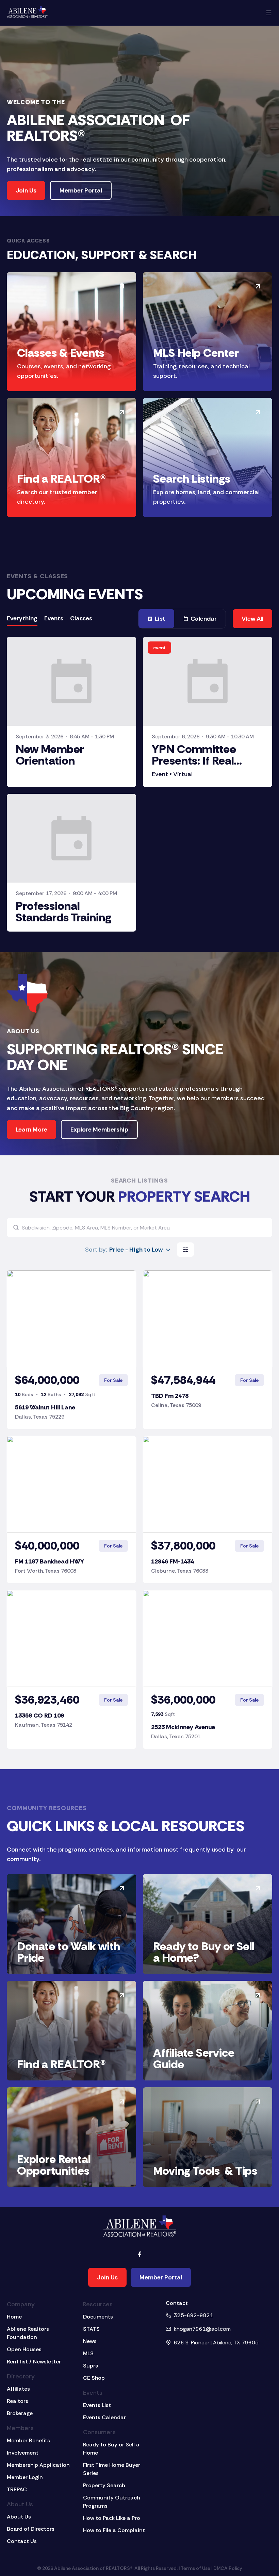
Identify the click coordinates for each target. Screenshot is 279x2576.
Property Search (104, 2485)
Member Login (25, 2477)
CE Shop (94, 2378)
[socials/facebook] (139, 2254)
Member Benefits (28, 2440)
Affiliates (18, 2389)
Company (21, 2304)
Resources (98, 2304)
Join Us (26, 190)
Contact (177, 2303)
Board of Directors (31, 2529)
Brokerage (20, 2413)
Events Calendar (104, 2417)
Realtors (18, 2401)
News (90, 2341)
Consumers (99, 2432)
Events (54, 618)
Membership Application (38, 2465)
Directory (21, 2376)
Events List (97, 2405)
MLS (88, 2353)
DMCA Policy (228, 2568)
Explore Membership (99, 1130)
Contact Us (22, 2541)
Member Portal (81, 190)
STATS (91, 2329)
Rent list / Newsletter (34, 2362)
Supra (91, 2366)
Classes (81, 618)
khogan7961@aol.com (202, 2329)
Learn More (31, 1130)
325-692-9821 (193, 2315)
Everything (22, 618)
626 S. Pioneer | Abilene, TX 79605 (216, 2343)
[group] (50, 619)
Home (14, 2317)
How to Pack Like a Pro (112, 2518)
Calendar (204, 619)
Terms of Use (195, 2568)
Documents (98, 2317)
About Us (20, 2504)
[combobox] (128, 1250)
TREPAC (17, 2489)
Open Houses (24, 2349)
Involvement (23, 2453)
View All (252, 619)
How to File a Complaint (114, 2530)
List (160, 619)
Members (20, 2428)
